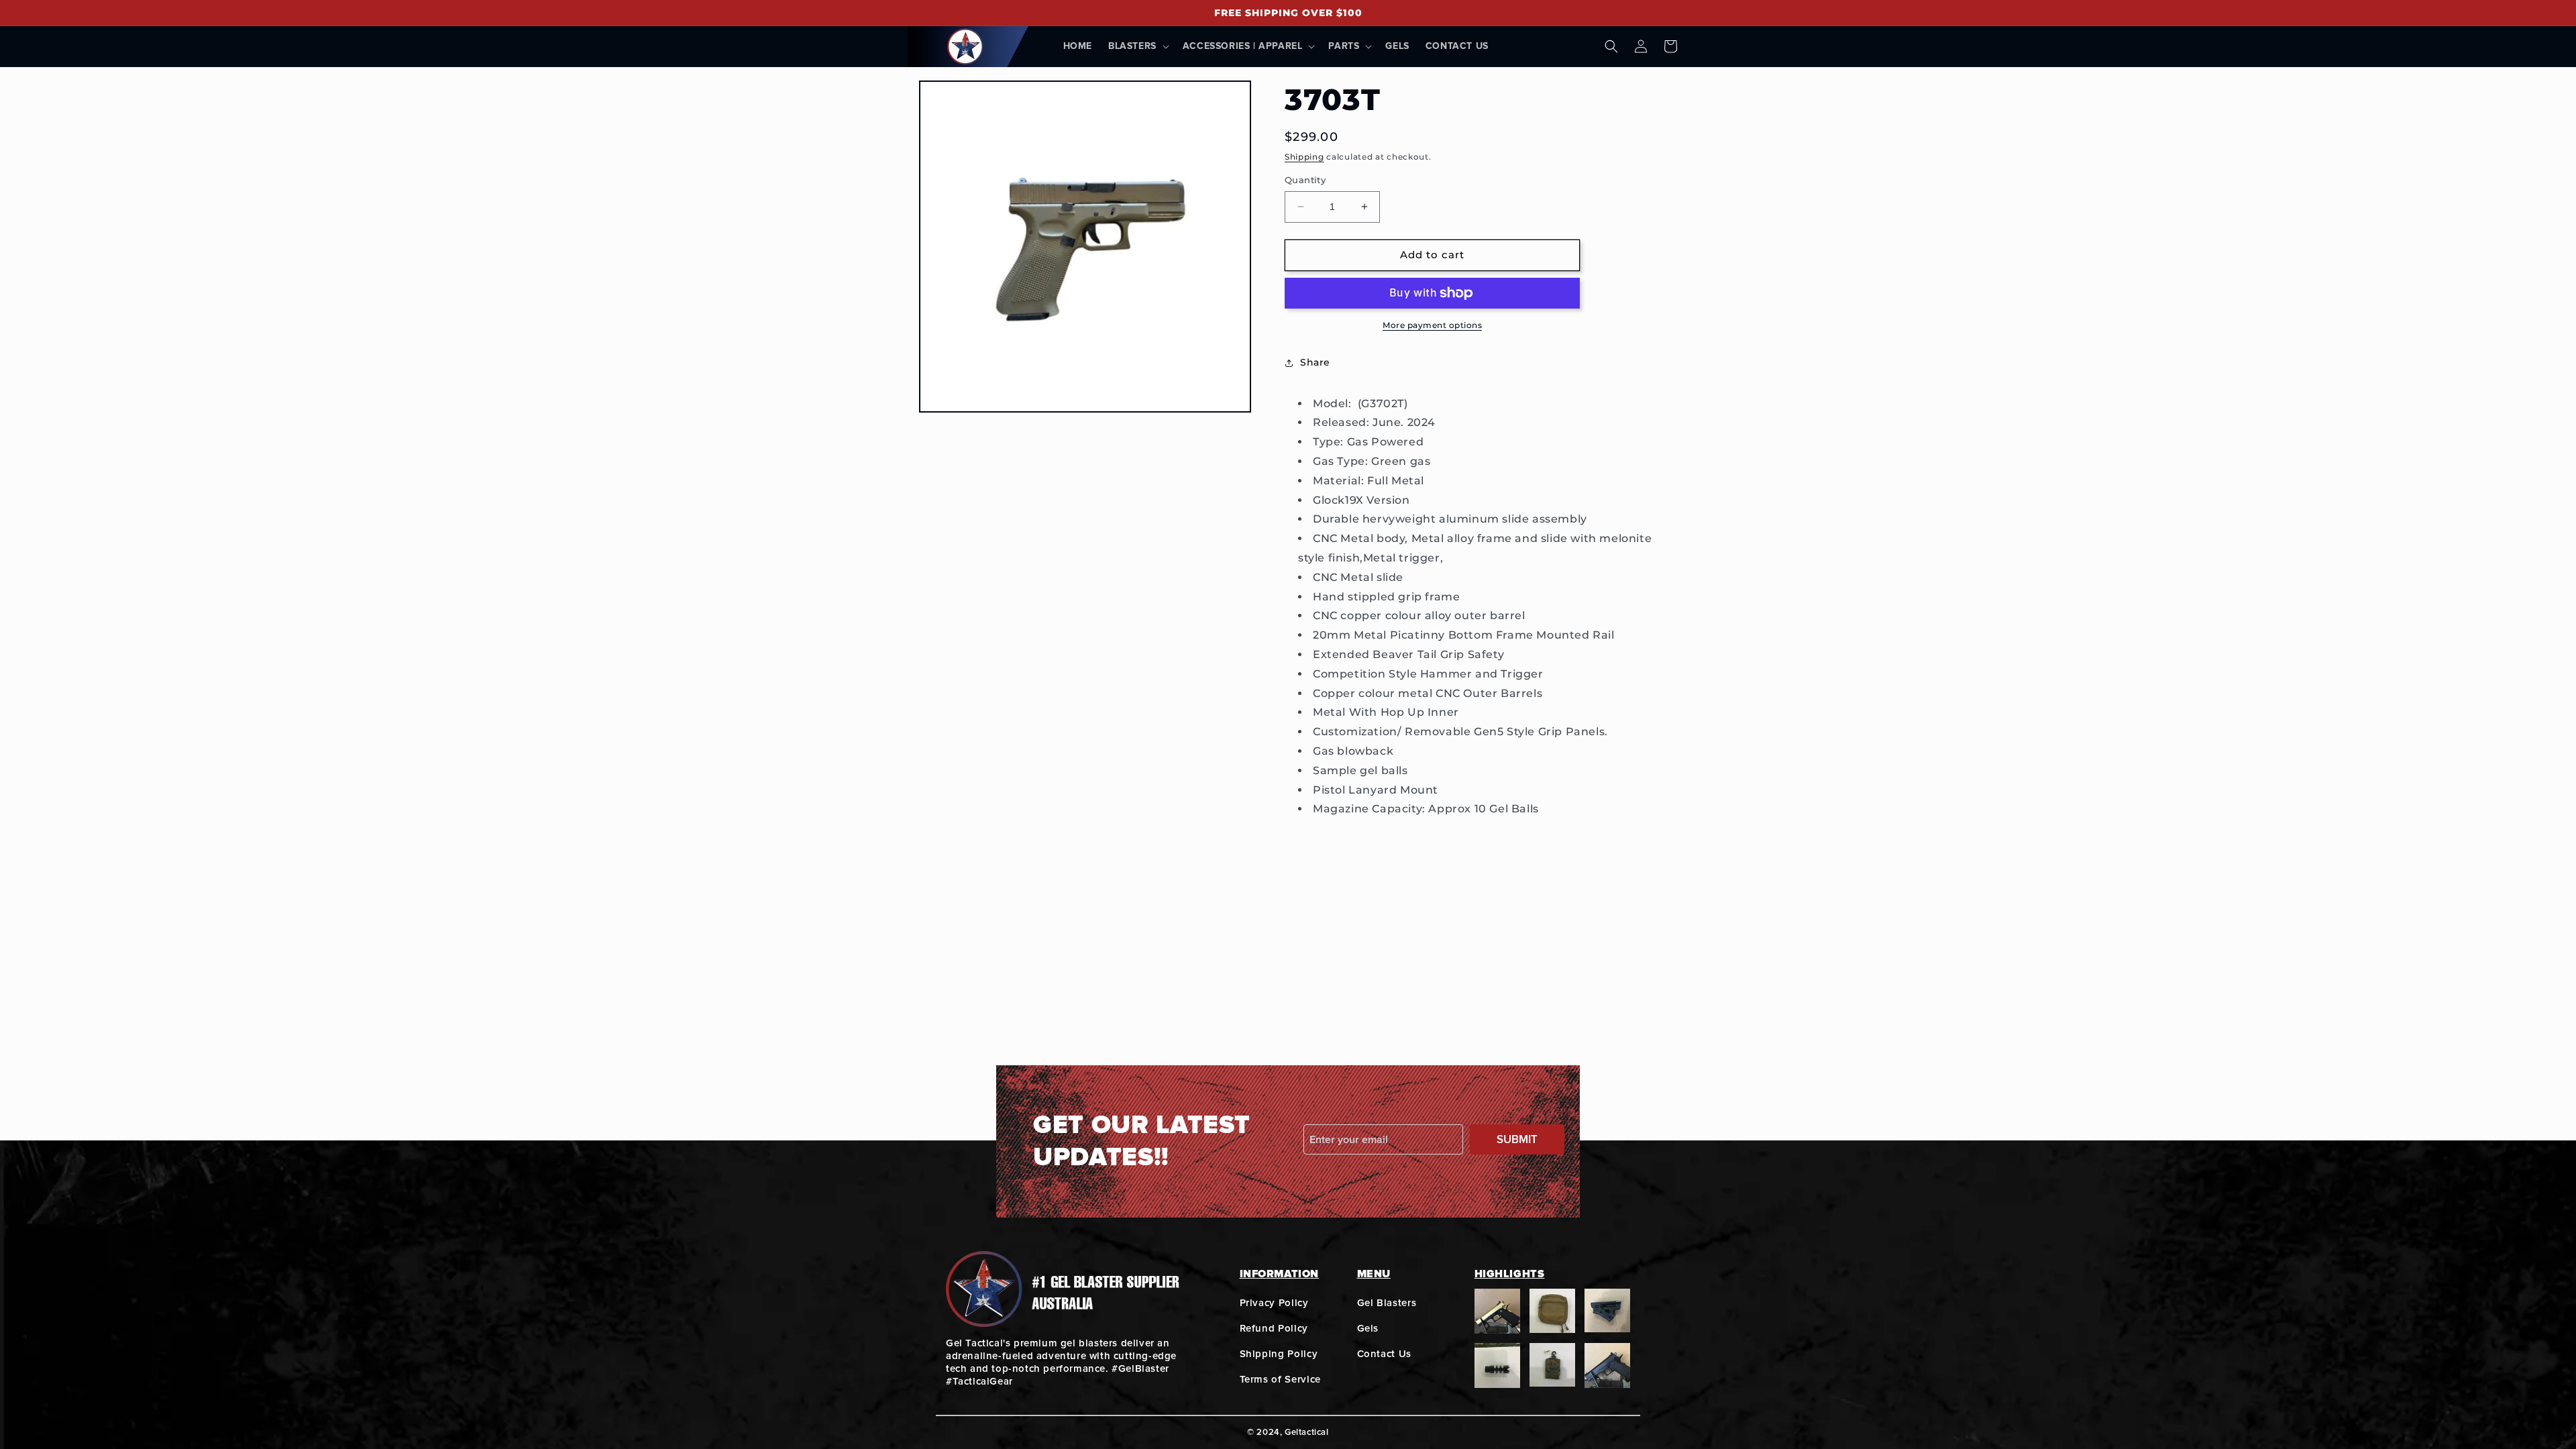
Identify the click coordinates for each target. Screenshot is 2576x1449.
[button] (1137, 46)
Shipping (1304, 157)
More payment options (1432, 325)
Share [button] (1315, 362)
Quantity (1305, 180)
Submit (1517, 1139)
